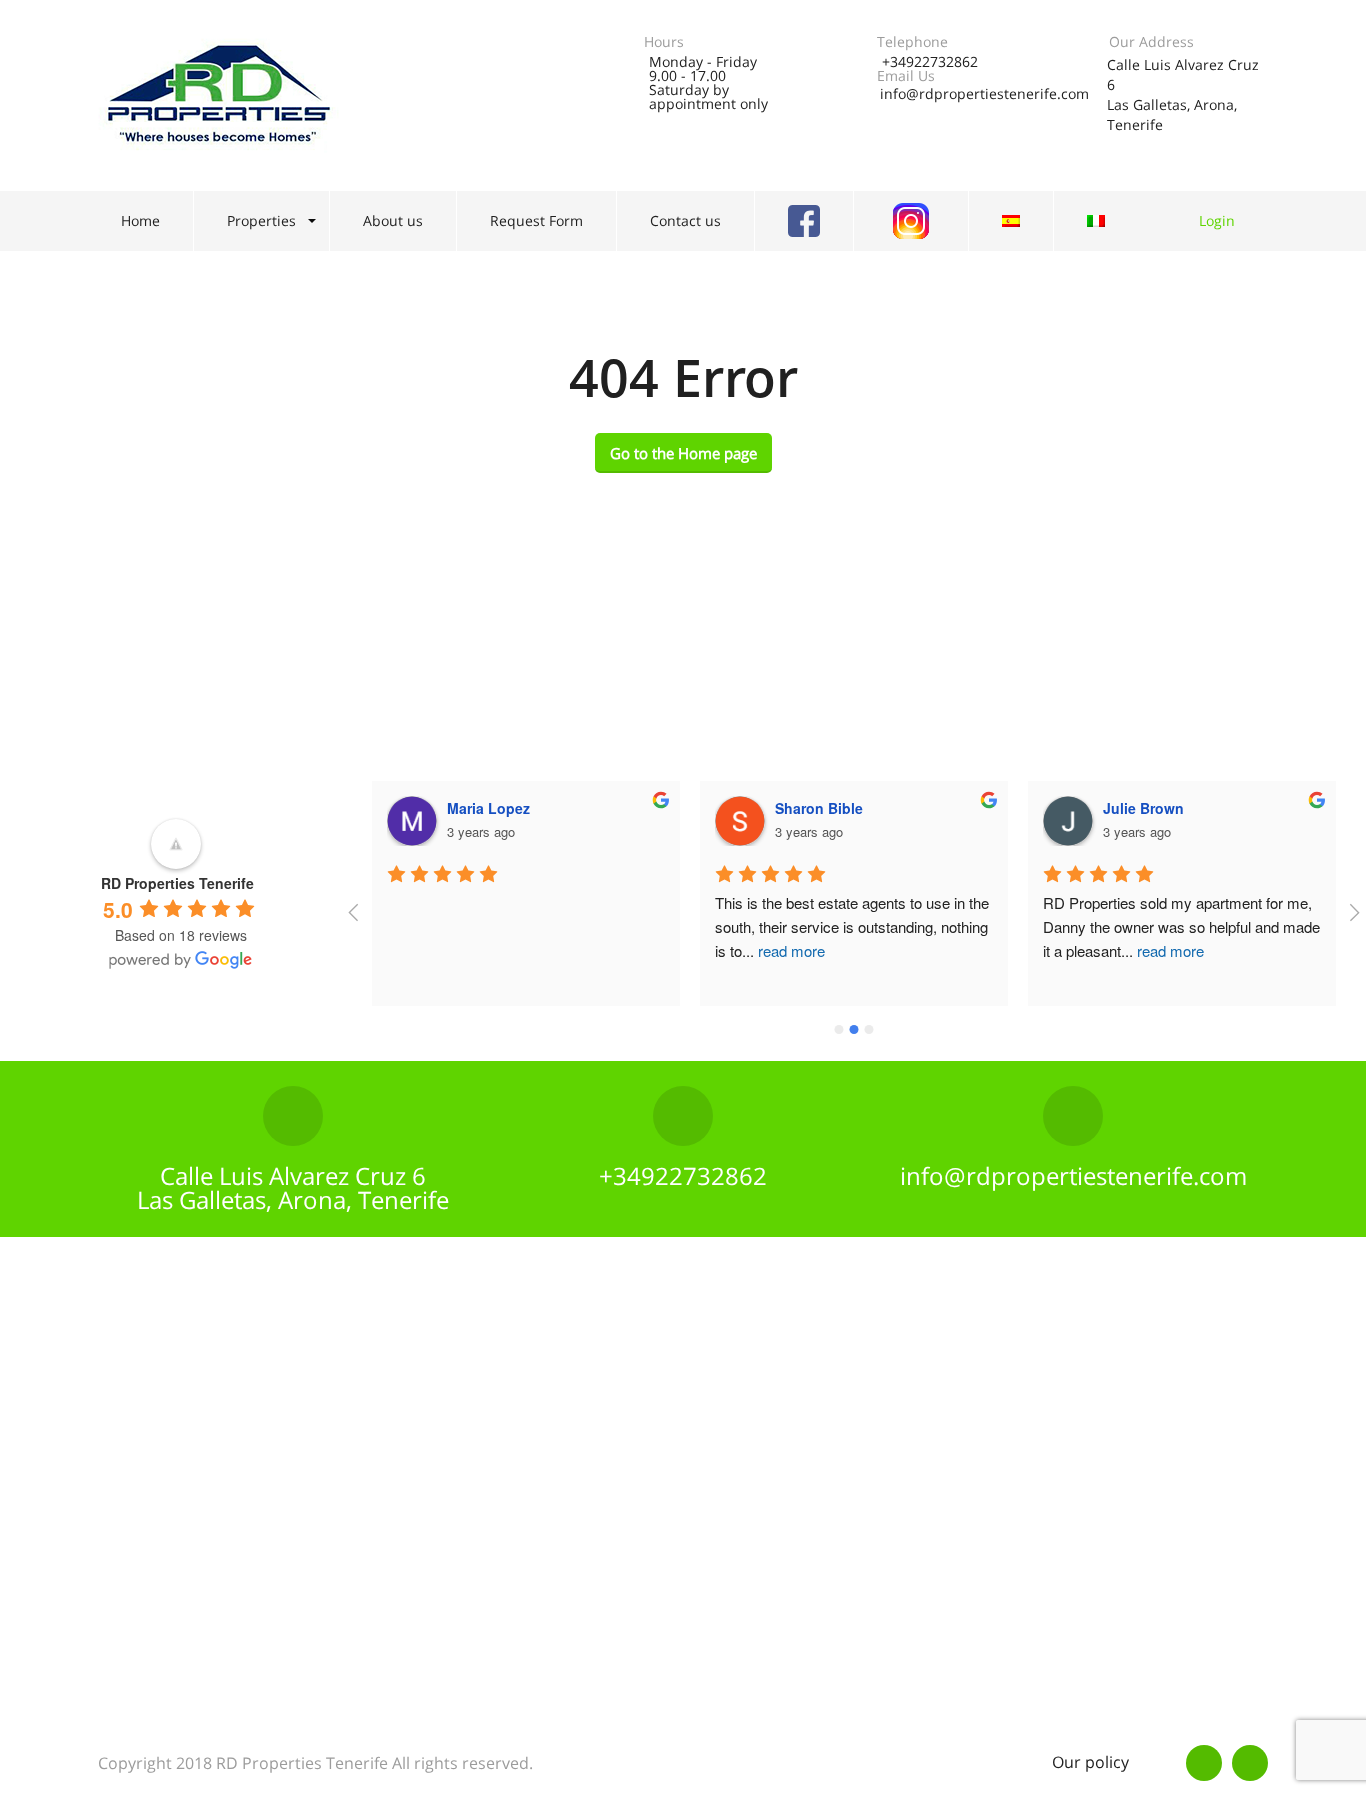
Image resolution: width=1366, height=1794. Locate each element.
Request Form (536, 220)
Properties (261, 220)
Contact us (685, 220)
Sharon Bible (819, 808)
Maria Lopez (488, 808)
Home (140, 220)
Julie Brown (1143, 808)
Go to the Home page (683, 453)
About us (393, 220)
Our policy (1090, 1762)
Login (1217, 220)
